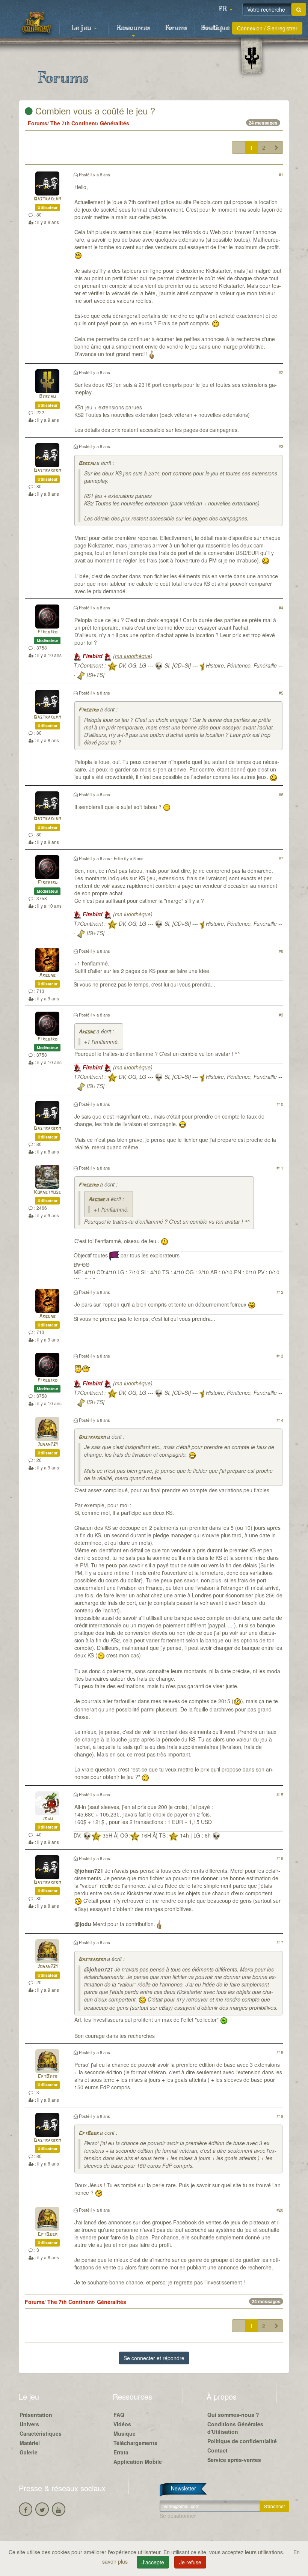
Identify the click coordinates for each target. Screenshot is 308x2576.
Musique (125, 2433)
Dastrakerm (47, 199)
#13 (280, 1356)
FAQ (119, 2415)
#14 (280, 1420)
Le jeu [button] (82, 28)
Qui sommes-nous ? (233, 2415)
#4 (281, 608)
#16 (280, 1858)
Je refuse (190, 2562)
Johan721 (47, 1444)
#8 (281, 951)
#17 (280, 1942)
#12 (280, 1292)
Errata (121, 2452)
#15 (280, 1794)
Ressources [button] (133, 28)
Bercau (47, 397)
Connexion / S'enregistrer (267, 28)
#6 (281, 794)
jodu (48, 1819)
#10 (280, 1104)
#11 (280, 1168)
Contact (217, 2450)
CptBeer (48, 2077)
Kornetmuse (47, 1192)
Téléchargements (135, 2443)
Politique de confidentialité (242, 2441)
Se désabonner (178, 2516)
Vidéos (122, 2424)
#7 (281, 858)
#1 (281, 174)
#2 (281, 372)
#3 (281, 446)
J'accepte (153, 2562)
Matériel (30, 2443)
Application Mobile (138, 2462)
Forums (176, 28)
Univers (29, 2424)
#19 (280, 2116)
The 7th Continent (74, 123)
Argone (47, 975)
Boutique (215, 28)
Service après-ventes (234, 2460)
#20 (280, 2210)
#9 (281, 1015)
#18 (280, 2052)
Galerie (29, 2452)
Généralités (115, 123)
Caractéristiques (41, 2433)
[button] (225, 9)
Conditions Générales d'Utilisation (235, 2428)
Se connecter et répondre (154, 2358)
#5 (281, 693)
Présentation (36, 2415)
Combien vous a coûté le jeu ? (94, 111)
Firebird (48, 632)
